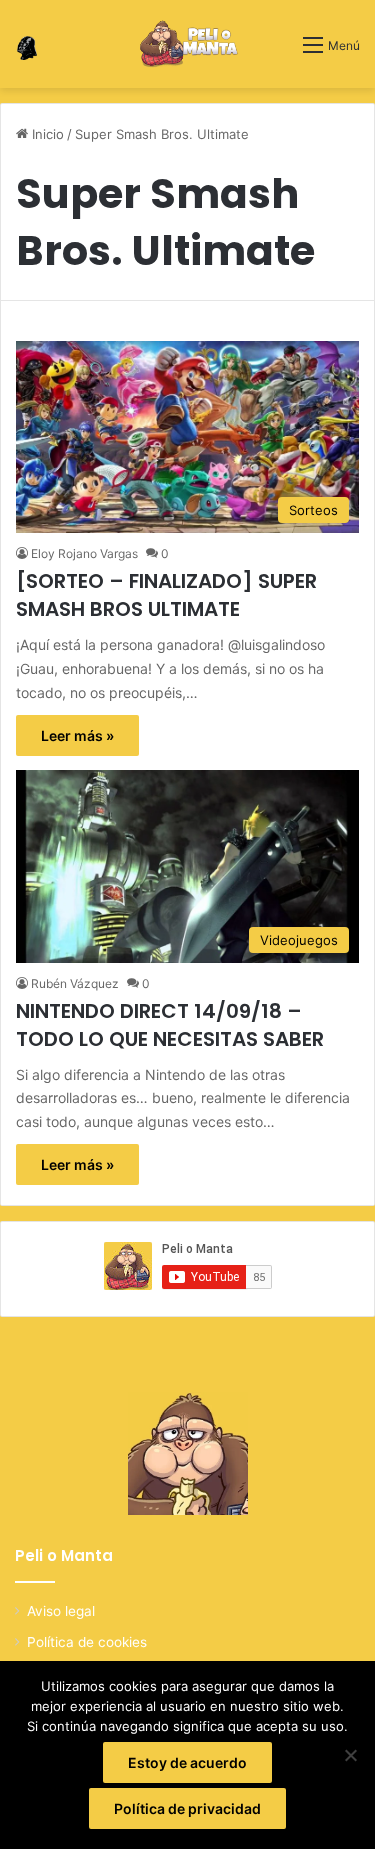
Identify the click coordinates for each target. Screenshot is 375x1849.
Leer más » (77, 735)
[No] (350, 1755)
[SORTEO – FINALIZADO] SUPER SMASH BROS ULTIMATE (166, 595)
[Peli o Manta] (187, 44)
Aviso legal (61, 1611)
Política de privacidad (187, 1808)
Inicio (46, 134)
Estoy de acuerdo (187, 1762)
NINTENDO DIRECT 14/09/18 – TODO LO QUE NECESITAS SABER (170, 1025)
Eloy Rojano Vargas (84, 553)
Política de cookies (87, 1642)
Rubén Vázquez (75, 983)
